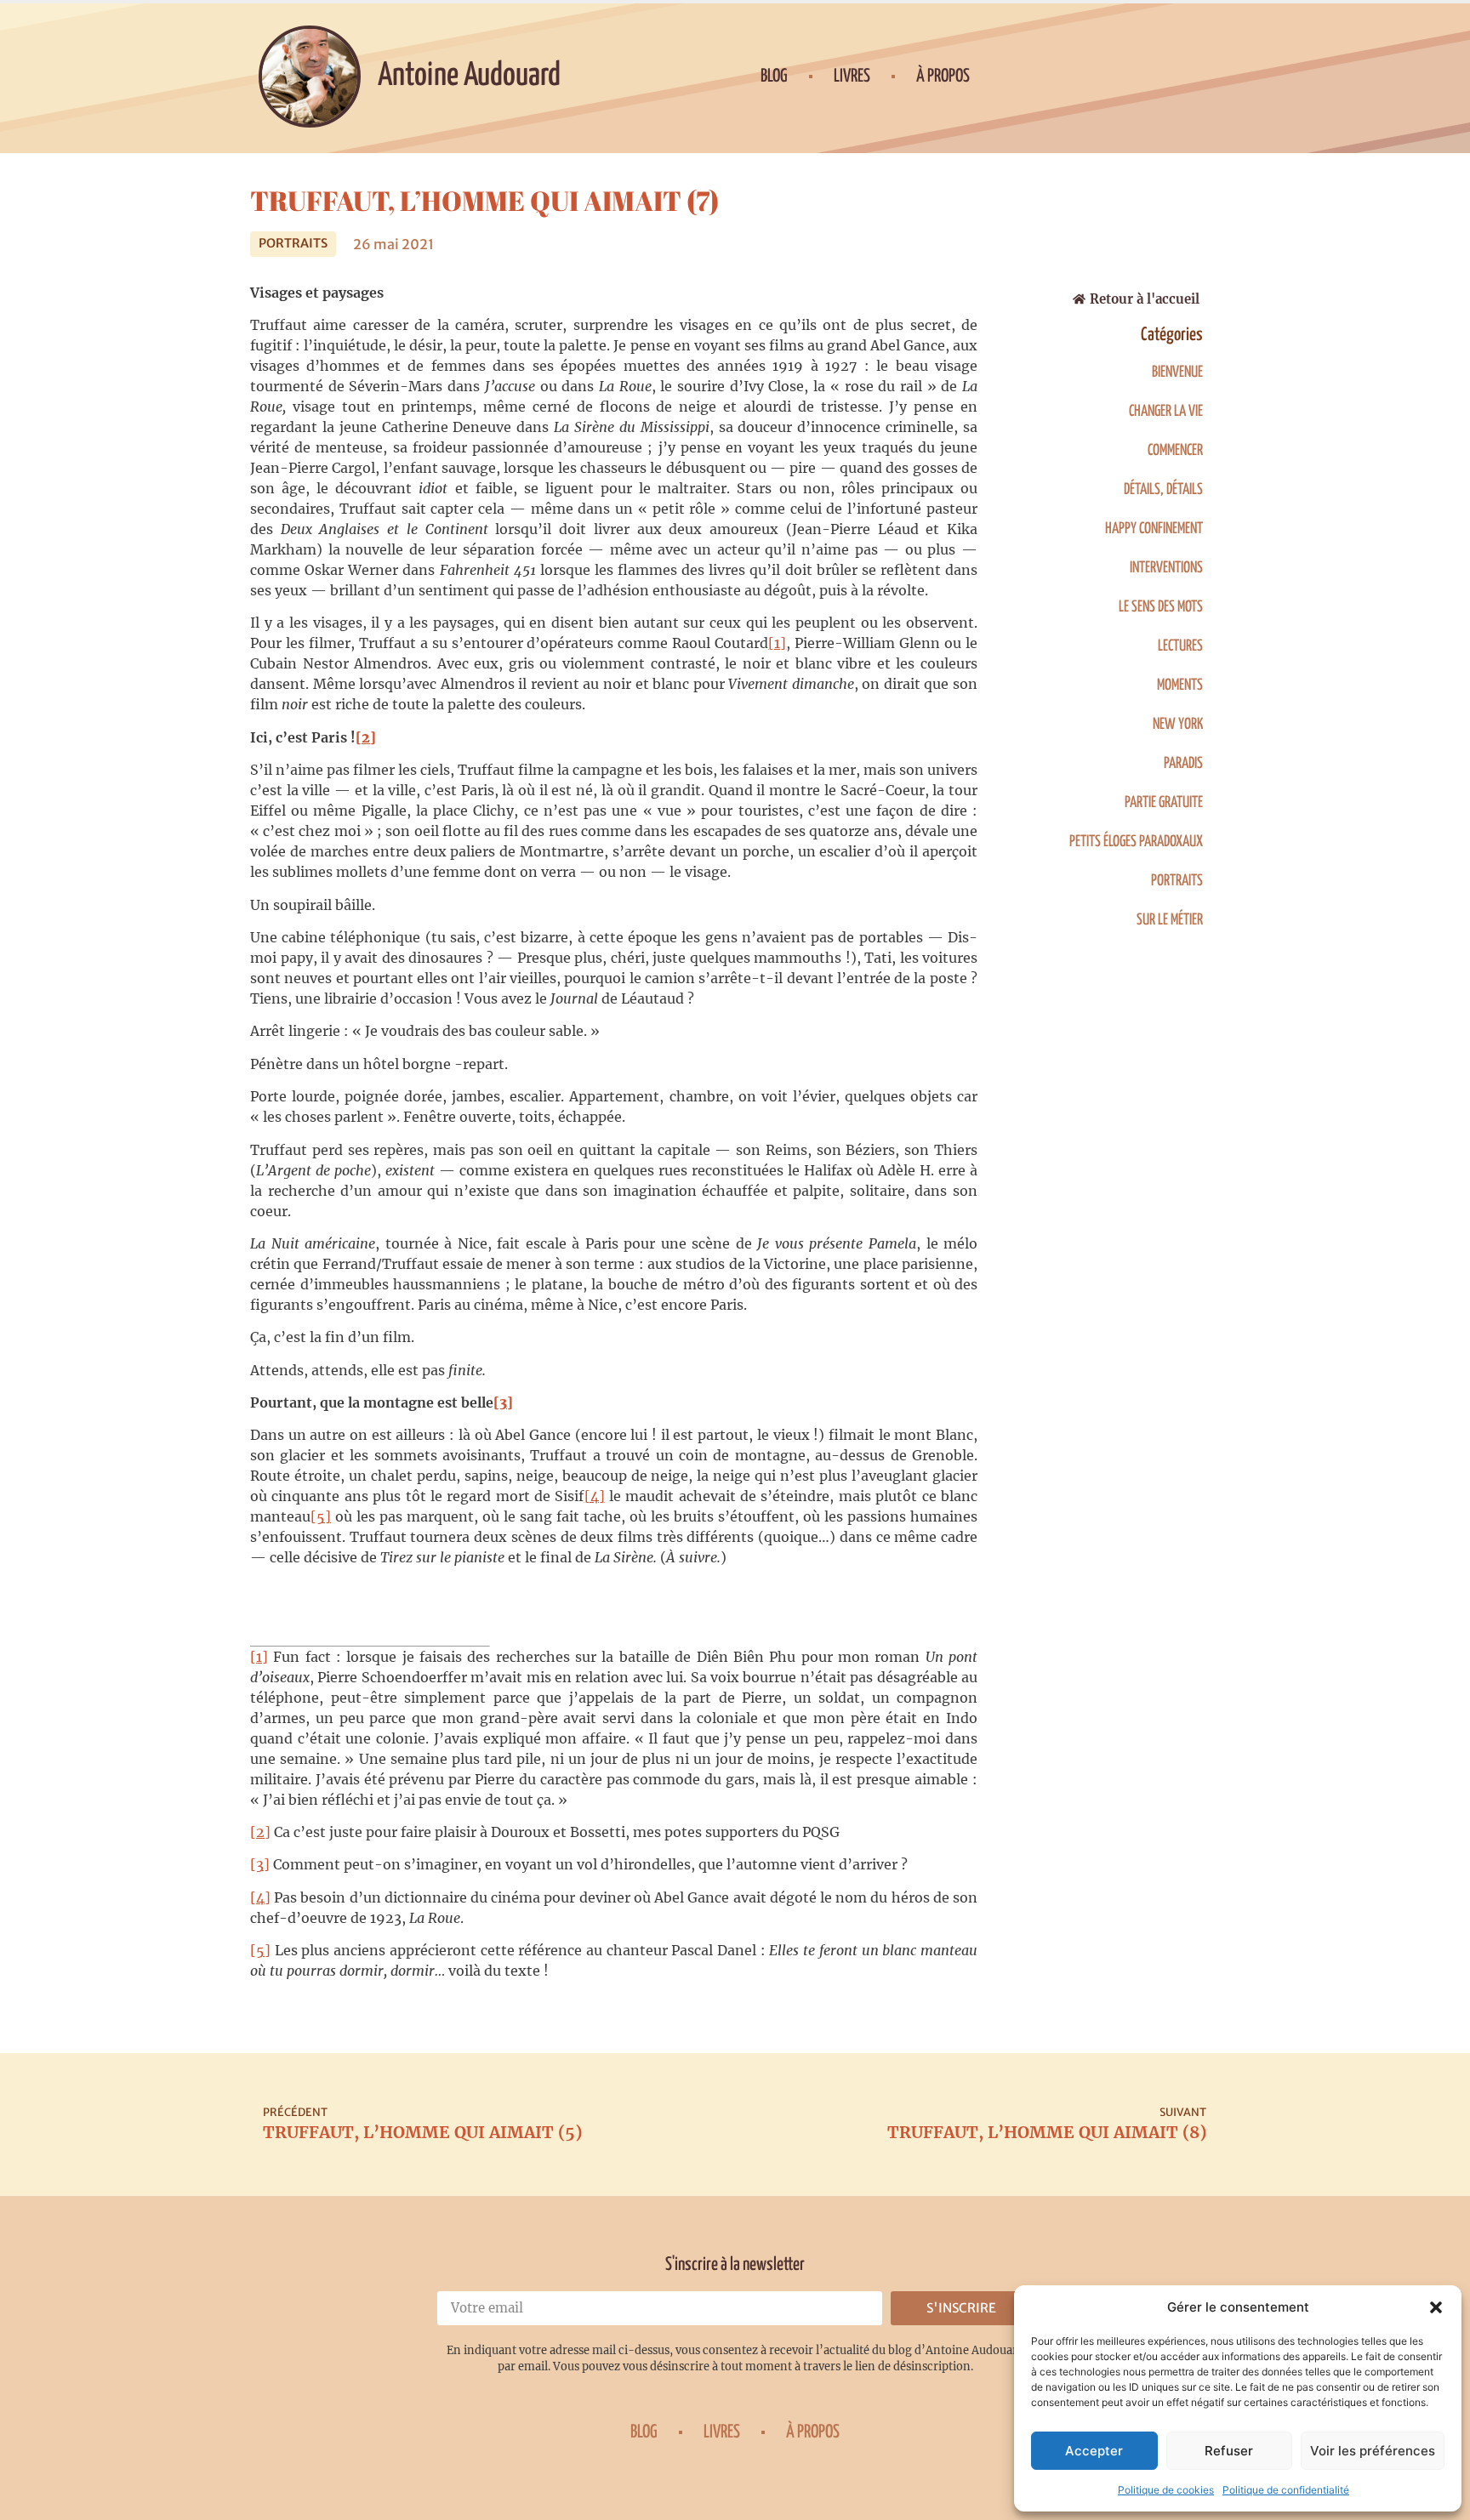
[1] (777, 643)
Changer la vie (1166, 412)
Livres (852, 77)
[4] (595, 1496)
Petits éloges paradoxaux (1136, 842)
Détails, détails (1163, 490)
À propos (943, 77)
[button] (1436, 2307)
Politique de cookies (1166, 2490)
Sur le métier (1170, 920)
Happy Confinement (1154, 529)
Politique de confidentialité (1286, 2490)
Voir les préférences (1373, 2451)
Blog (774, 77)
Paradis (1183, 764)
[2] (260, 1832)
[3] (260, 1864)
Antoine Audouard (469, 76)
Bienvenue (1177, 373)
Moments (1180, 685)
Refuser (1229, 2451)
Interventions (1166, 568)
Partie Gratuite (1164, 803)
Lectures (1180, 646)
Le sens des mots (1161, 607)
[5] (321, 1516)
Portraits (293, 243)
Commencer (1175, 451)
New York (1178, 725)
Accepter (1094, 2451)
